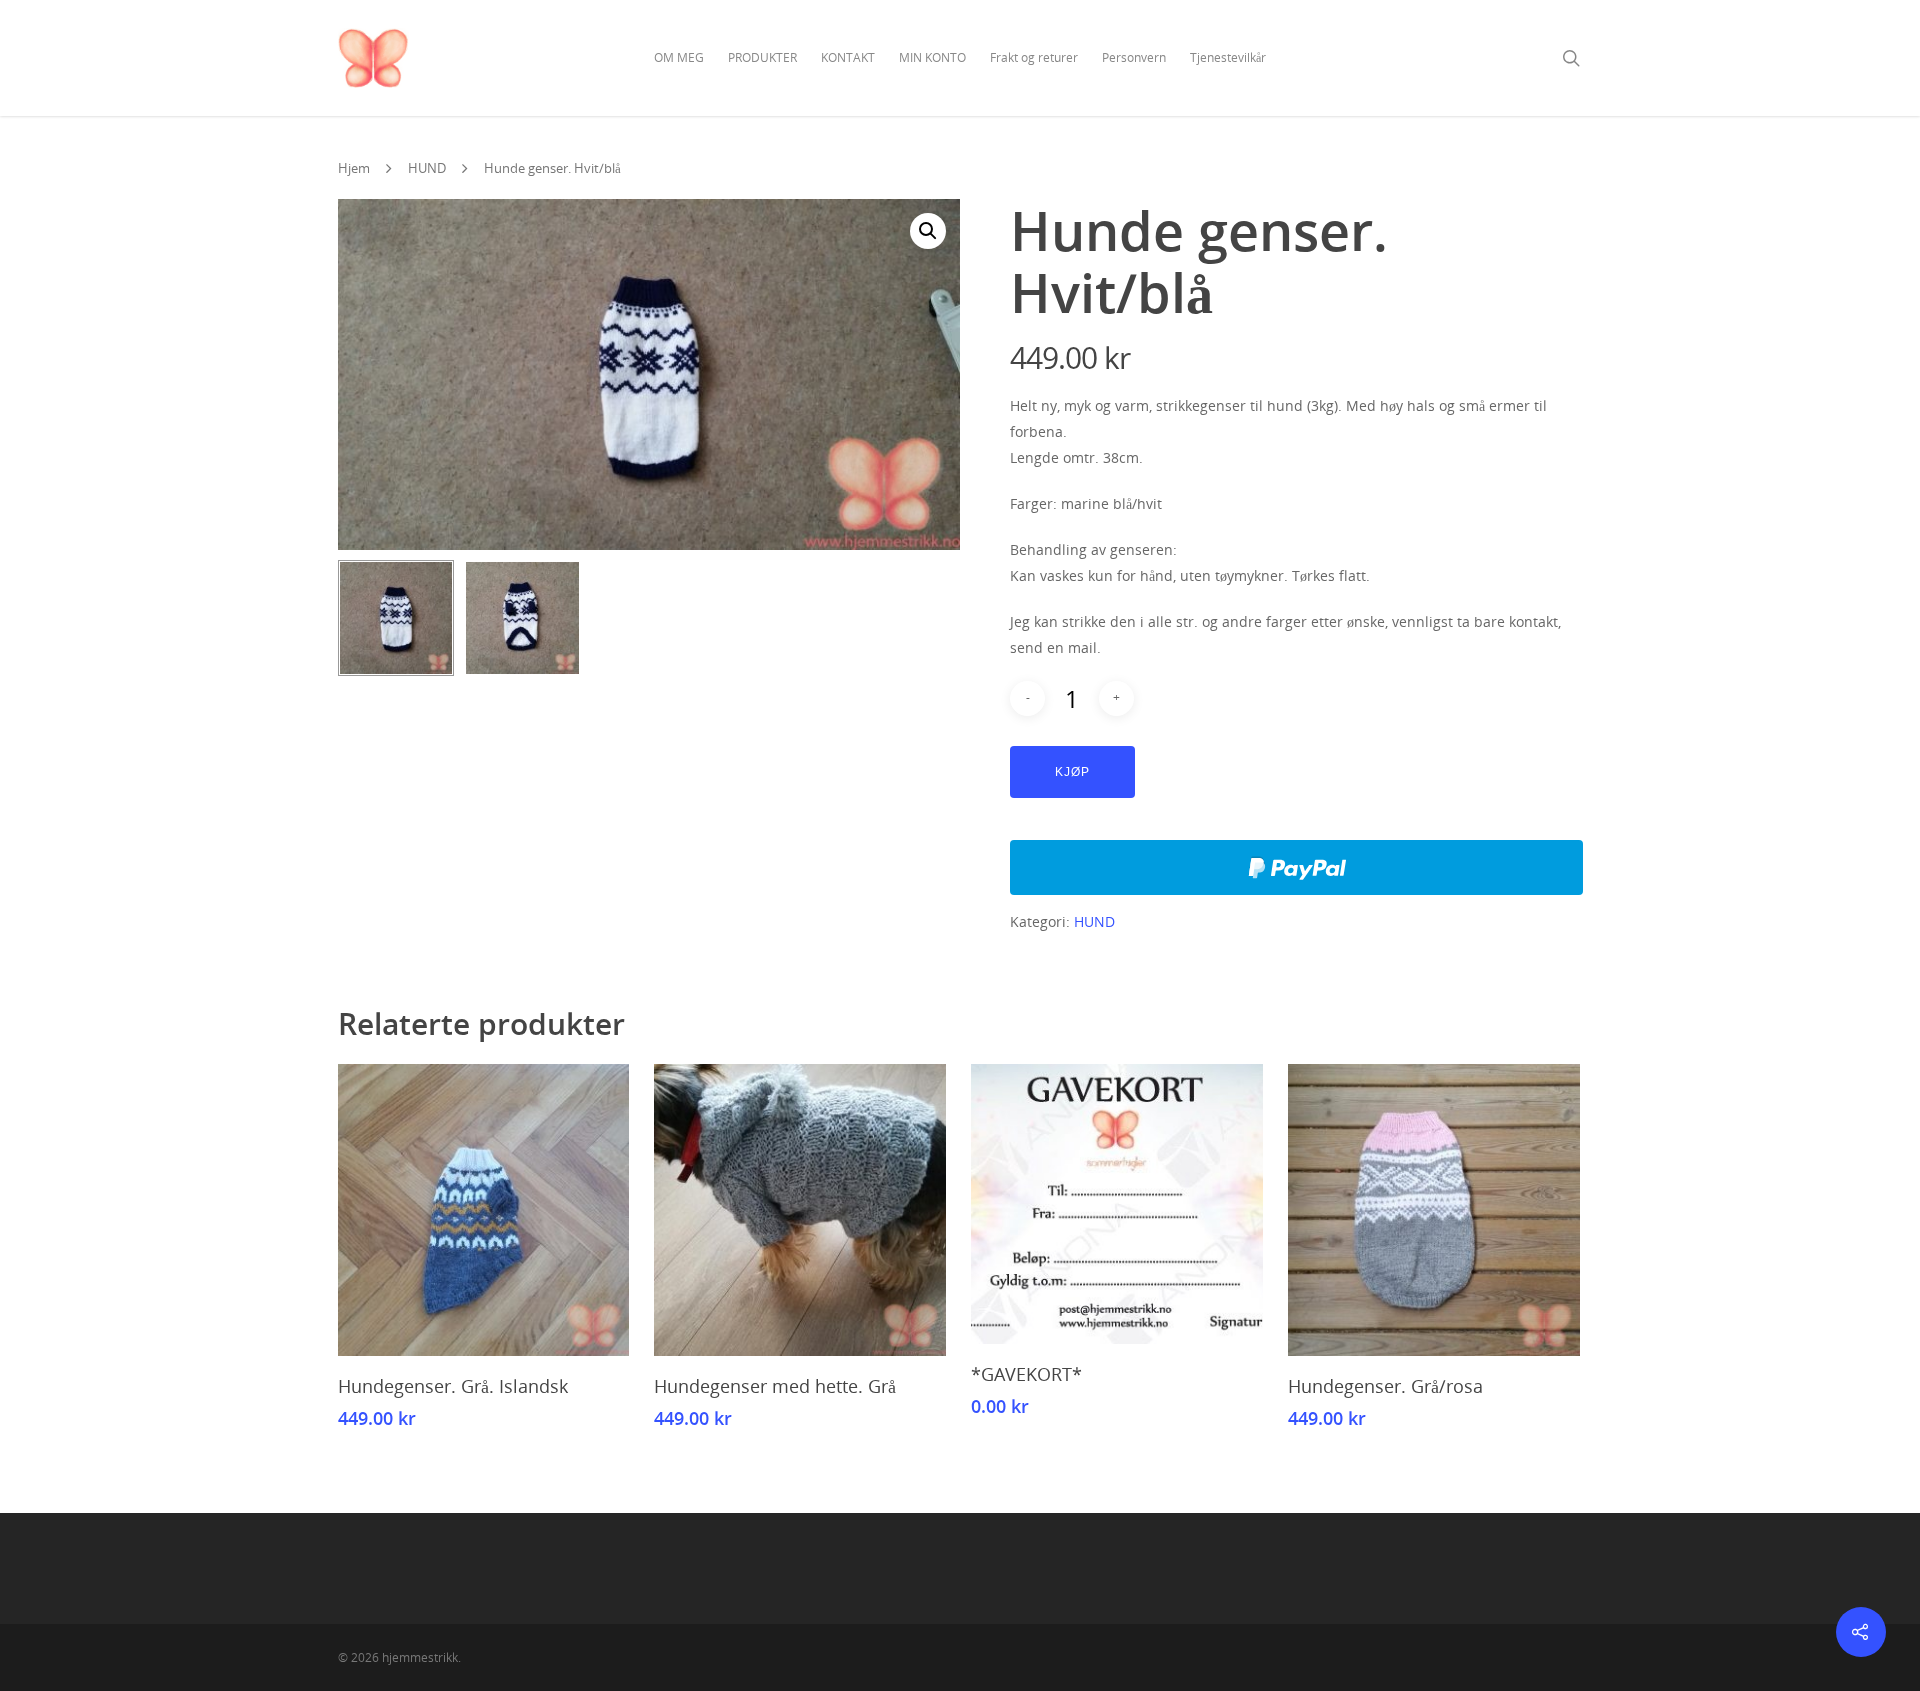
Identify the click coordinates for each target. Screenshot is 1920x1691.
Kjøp (1072, 772)
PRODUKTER (762, 57)
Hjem (354, 168)
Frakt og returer (1034, 57)
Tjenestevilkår (1228, 57)
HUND (427, 168)
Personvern (1134, 57)
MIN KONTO (932, 57)
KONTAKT (848, 57)
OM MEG (679, 57)
